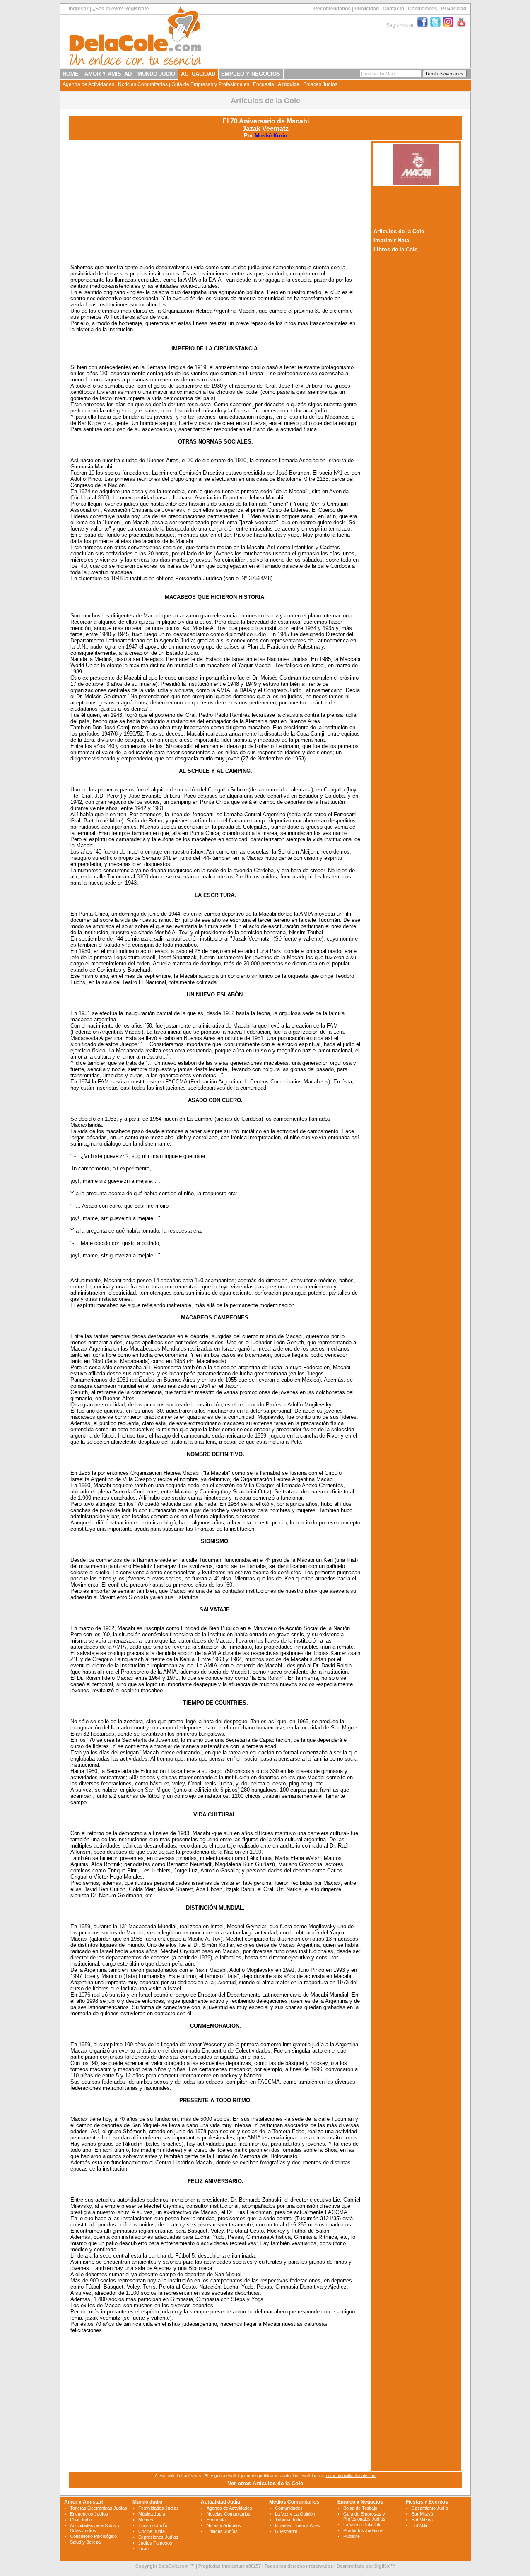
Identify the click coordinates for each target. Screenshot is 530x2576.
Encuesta (264, 84)
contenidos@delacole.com (351, 2476)
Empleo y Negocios (360, 2502)
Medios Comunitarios (294, 2502)
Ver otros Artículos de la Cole (265, 2483)
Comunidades (289, 2508)
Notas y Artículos (224, 2525)
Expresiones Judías (158, 2537)
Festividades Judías (159, 2508)
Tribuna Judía (289, 2520)
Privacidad (454, 9)
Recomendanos (332, 9)
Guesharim (286, 2531)
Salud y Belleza (85, 2542)
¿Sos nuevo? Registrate (121, 9)
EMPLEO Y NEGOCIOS (251, 74)
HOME (71, 74)
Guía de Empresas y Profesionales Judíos (364, 2516)
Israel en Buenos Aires (298, 2525)
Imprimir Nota (391, 240)
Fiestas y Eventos (427, 2502)
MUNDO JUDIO (156, 74)
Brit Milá (419, 2525)
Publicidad (367, 9)
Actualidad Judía (220, 2502)
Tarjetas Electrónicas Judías (99, 2508)
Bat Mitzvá (422, 2520)
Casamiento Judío (430, 2508)
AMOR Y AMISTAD (108, 74)
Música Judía (152, 2514)
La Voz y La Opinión (295, 2514)
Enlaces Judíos (320, 84)
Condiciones (423, 9)
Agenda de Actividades (88, 84)
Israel (144, 2549)
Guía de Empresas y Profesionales (210, 84)
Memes (146, 2520)
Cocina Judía (152, 2531)
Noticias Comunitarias (143, 84)
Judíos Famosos (155, 2543)
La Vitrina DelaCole (362, 2525)
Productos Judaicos (363, 2530)
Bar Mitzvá (422, 2514)
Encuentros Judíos (89, 2514)
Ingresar (79, 9)
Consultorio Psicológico (93, 2536)
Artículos (289, 84)
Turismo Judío (153, 2525)
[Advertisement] (215, 200)
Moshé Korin (271, 136)
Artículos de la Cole (399, 231)
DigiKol (382, 2566)
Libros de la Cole (395, 250)
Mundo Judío (147, 2502)
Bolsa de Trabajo (360, 2508)
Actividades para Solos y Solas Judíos (95, 2528)
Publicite (352, 2536)
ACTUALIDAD (198, 74)
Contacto (393, 9)
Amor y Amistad (83, 2502)
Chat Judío (81, 2520)
